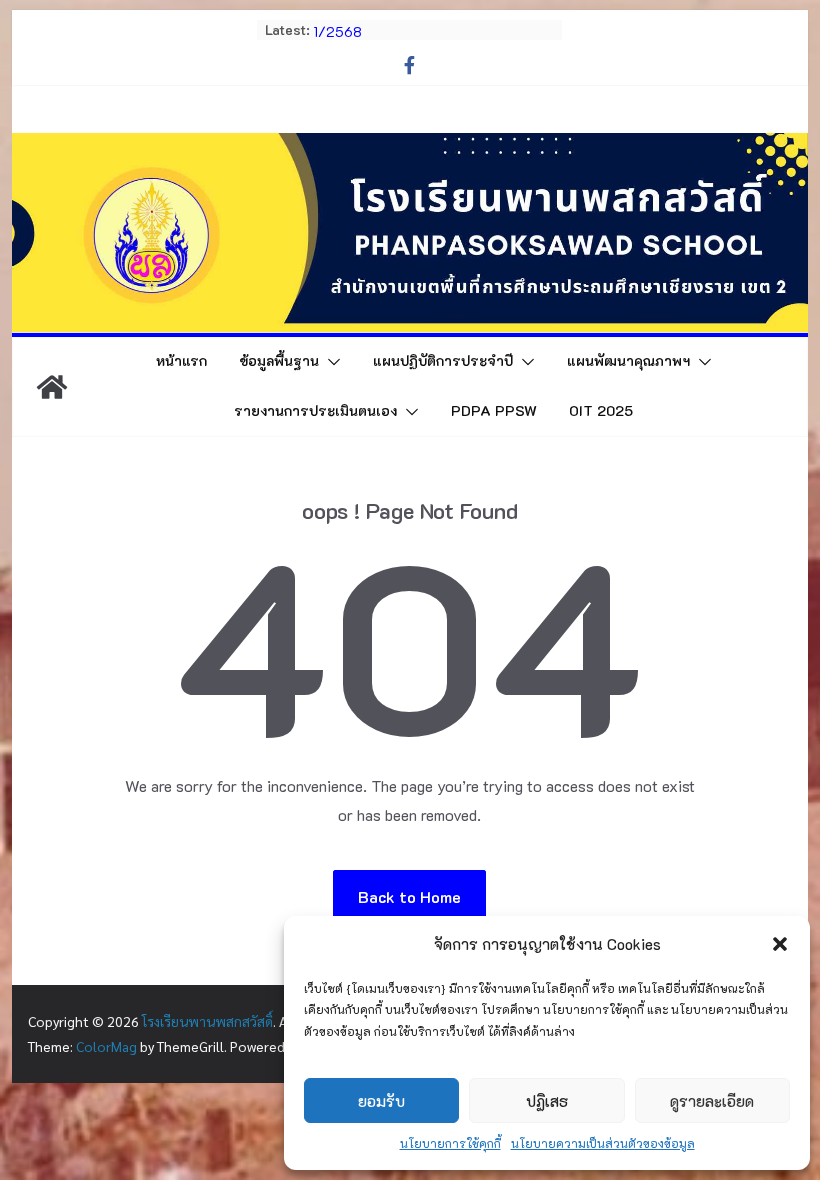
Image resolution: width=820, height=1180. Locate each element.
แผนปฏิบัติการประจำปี (443, 360)
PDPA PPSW (494, 410)
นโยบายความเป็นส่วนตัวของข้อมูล (603, 1143)
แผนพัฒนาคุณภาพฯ (628, 360)
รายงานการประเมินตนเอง (315, 410)
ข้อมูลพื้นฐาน (279, 360)
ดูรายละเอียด (712, 1101)
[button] (780, 944)
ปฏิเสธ (547, 1101)
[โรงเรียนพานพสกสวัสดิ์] (52, 387)
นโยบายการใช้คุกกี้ (450, 1143)
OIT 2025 (601, 410)
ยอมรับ (381, 1101)
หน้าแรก (181, 360)
